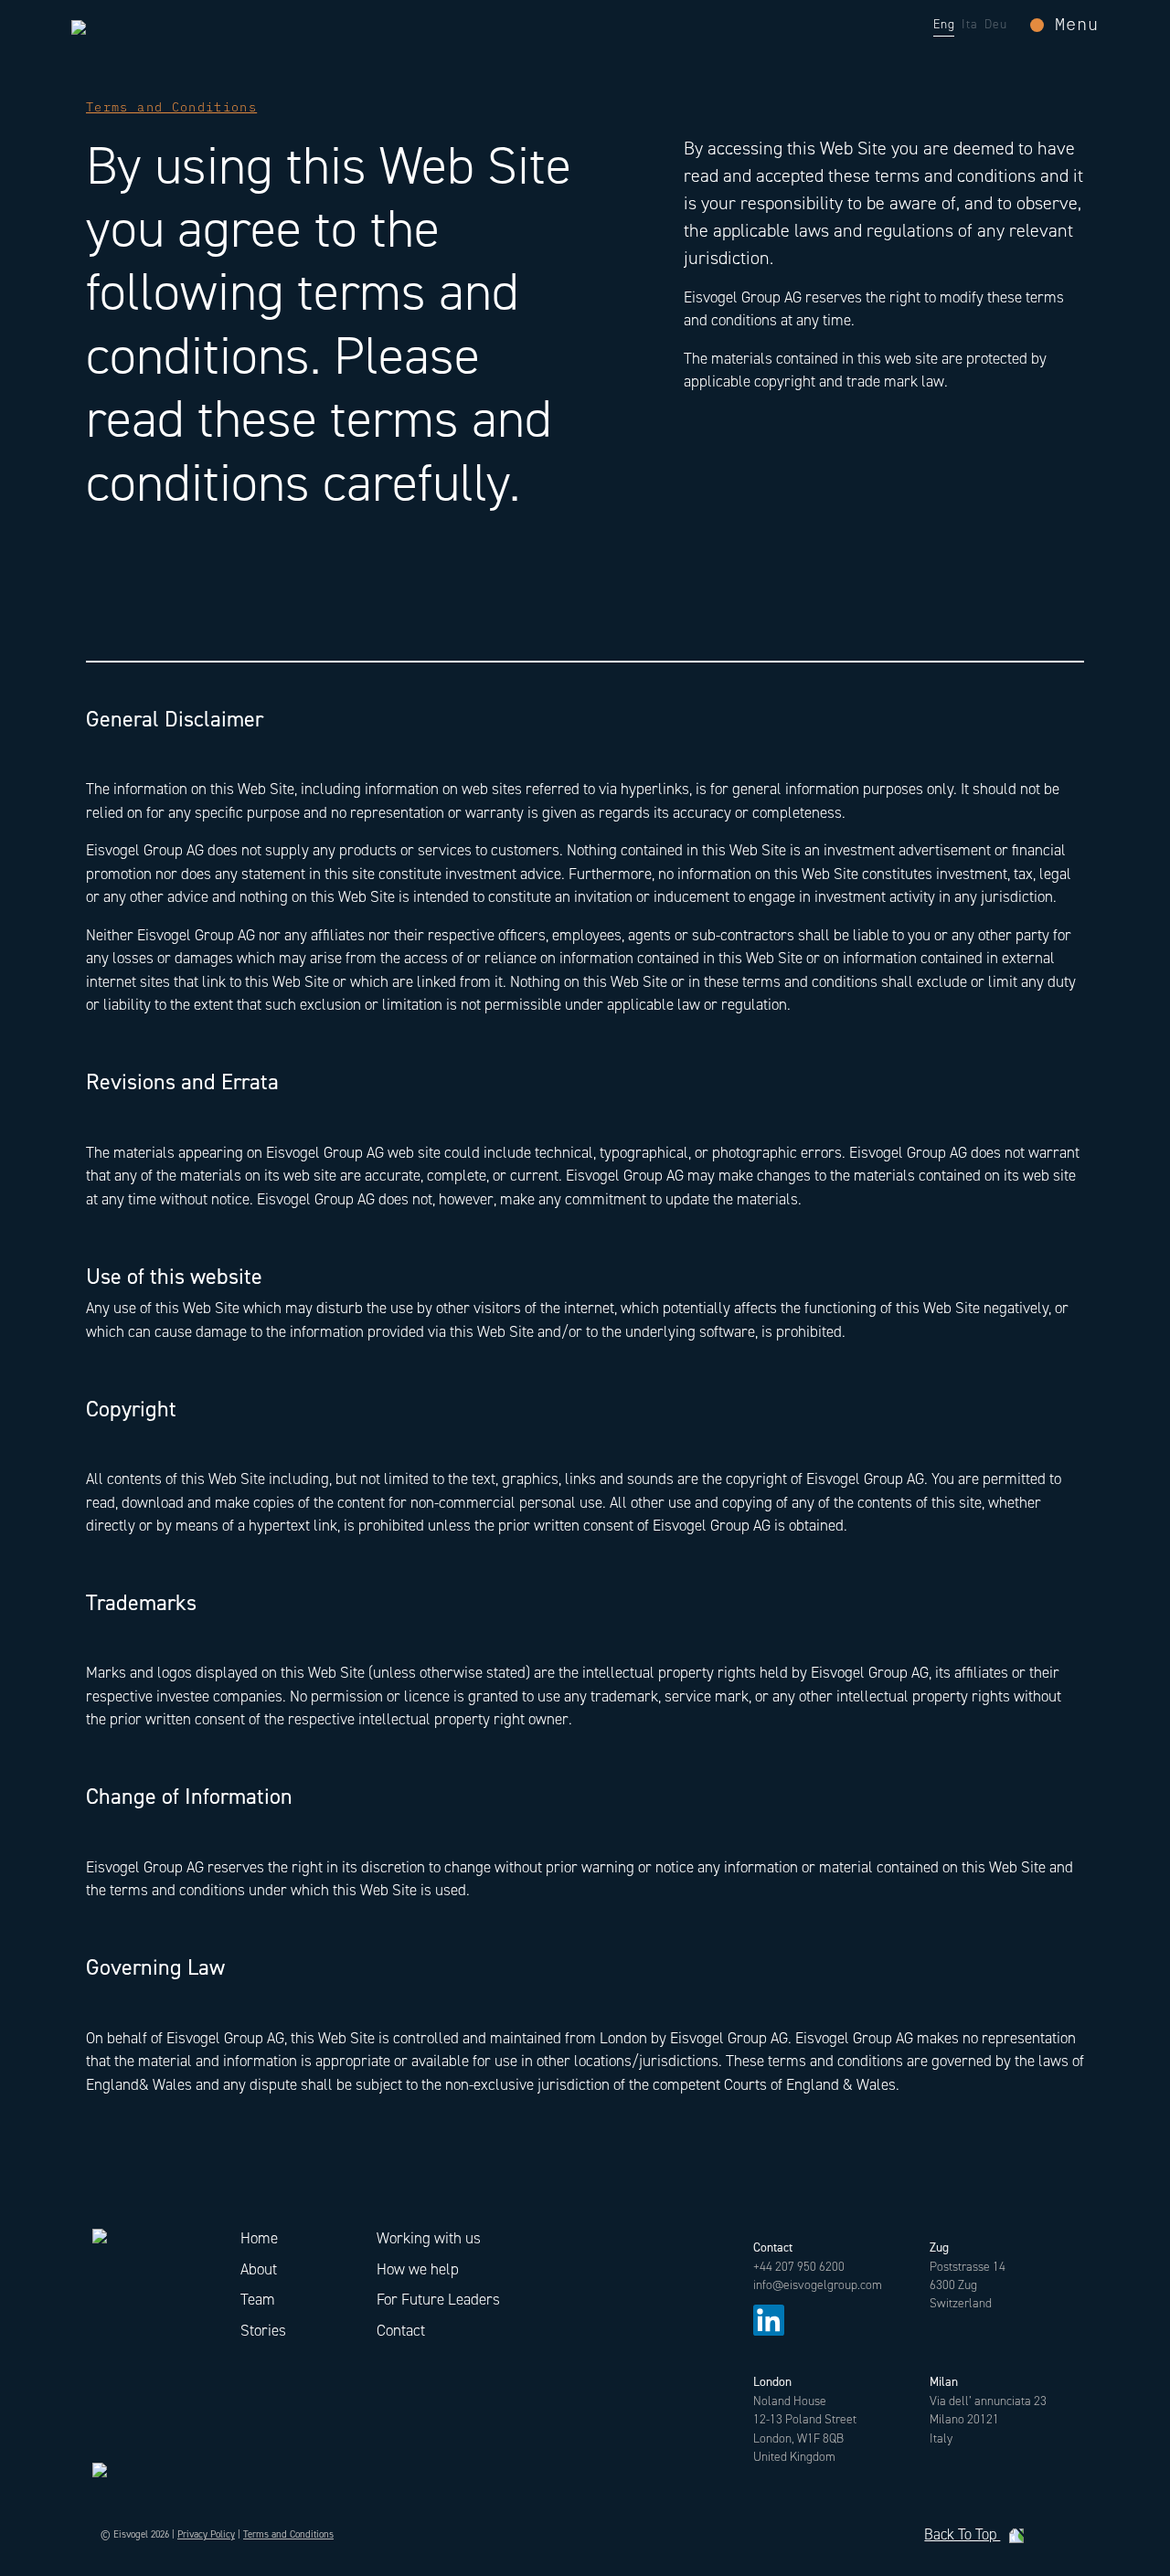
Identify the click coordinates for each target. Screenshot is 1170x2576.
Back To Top (962, 2534)
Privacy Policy (206, 2534)
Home (259, 2238)
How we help (418, 2269)
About (259, 2269)
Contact (401, 2330)
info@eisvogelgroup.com (818, 2284)
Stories (263, 2330)
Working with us (429, 2238)
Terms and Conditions (288, 2534)
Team (258, 2299)
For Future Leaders (438, 2299)
